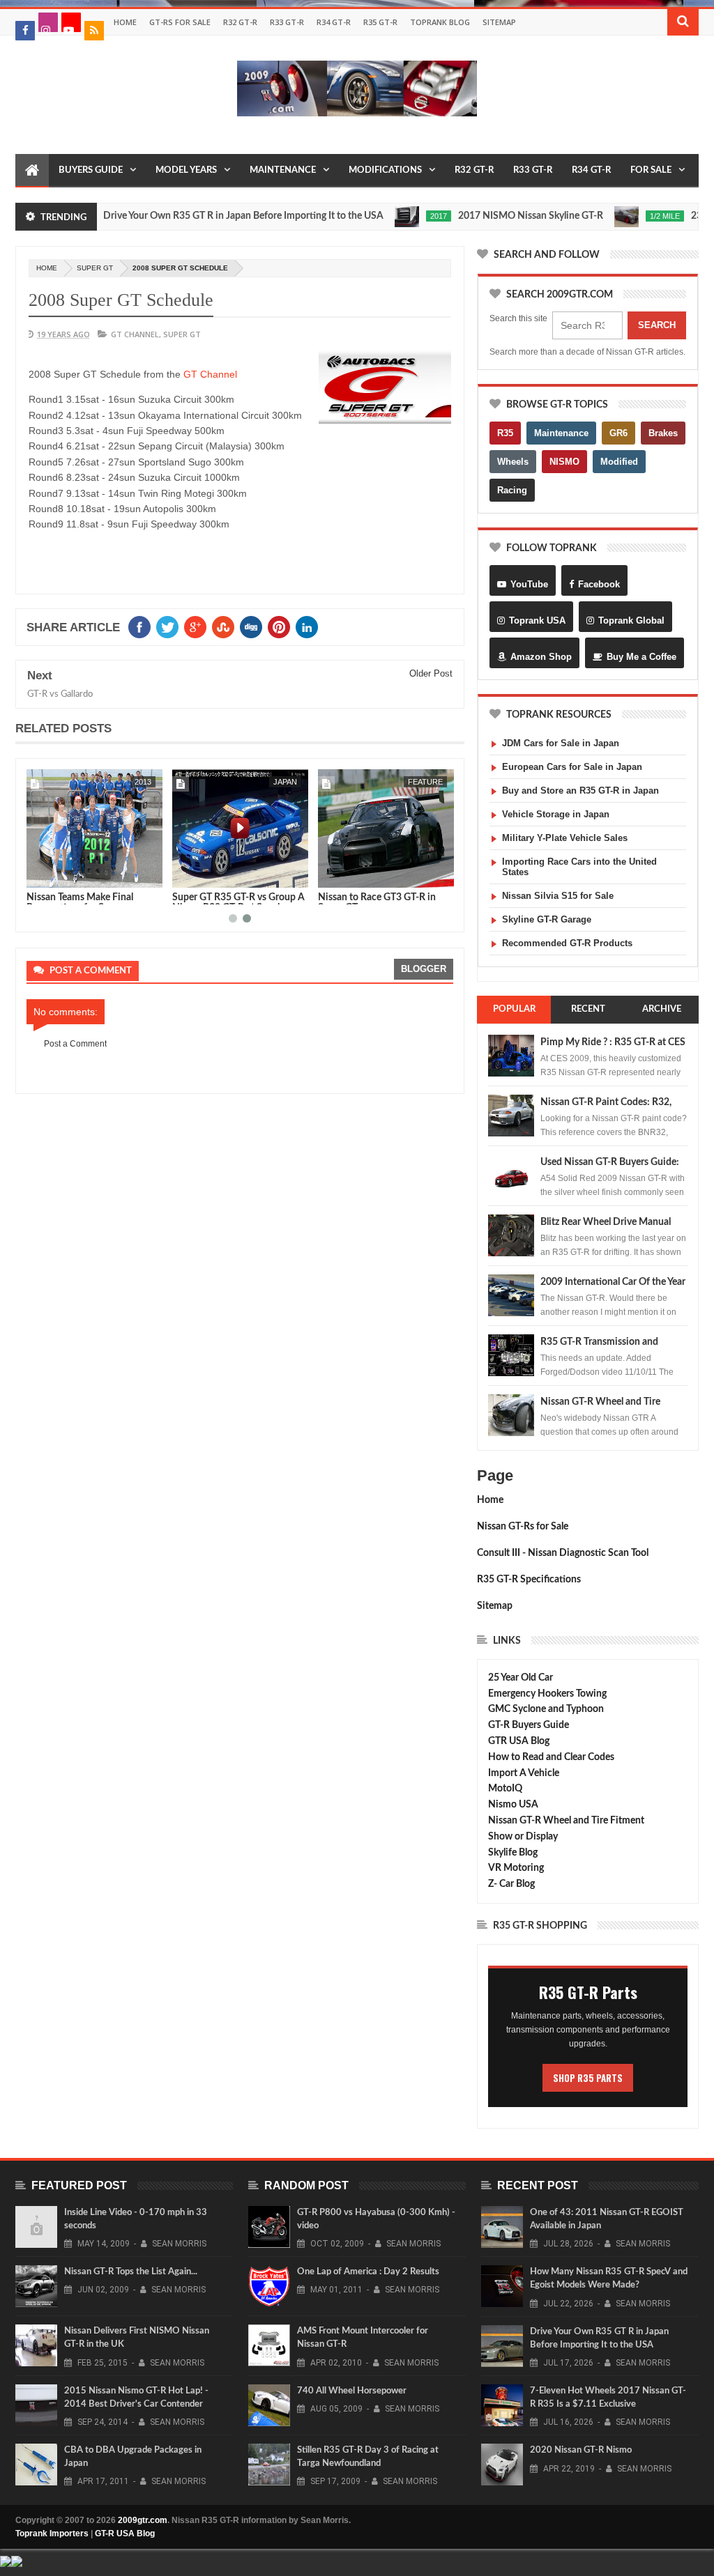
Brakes (663, 433)
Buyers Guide (91, 170)
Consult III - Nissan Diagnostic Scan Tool (563, 1553)
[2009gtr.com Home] (32, 171)
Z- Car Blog (511, 1884)
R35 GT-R (380, 22)
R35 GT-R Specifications (529, 1580)
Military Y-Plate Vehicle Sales (565, 838)
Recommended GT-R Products (567, 943)
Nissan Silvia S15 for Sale (558, 896)
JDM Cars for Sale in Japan (561, 743)
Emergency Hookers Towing (547, 1694)
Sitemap (499, 22)
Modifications (385, 170)
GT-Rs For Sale (180, 22)
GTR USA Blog (519, 1741)
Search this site (518, 318)
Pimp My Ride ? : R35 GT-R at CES (613, 1042)
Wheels (513, 462)
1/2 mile (620, 216)
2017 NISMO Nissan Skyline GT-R (486, 216)
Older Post (431, 673)
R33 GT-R (287, 22)
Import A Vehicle (524, 1773)
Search (657, 325)
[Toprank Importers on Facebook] (25, 31)
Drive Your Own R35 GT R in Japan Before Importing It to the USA (199, 216)
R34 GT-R (334, 22)
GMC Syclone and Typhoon (546, 1709)
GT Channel (210, 374)
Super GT (95, 268)
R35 (505, 433)
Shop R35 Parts (588, 2078)
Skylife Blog (513, 1853)
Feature (280, 782)
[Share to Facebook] (40, 874)
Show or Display (523, 1837)
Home (125, 22)
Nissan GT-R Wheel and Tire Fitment (566, 1821)
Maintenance (283, 170)
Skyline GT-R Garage (547, 919)
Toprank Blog (440, 22)
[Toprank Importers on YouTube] (71, 22)
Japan (139, 782)
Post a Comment (75, 1044)
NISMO (564, 462)
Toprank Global (631, 620)
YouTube (529, 584)
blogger (424, 969)
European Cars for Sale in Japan (572, 767)
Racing (512, 490)
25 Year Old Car (521, 1678)
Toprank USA (537, 620)
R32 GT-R (240, 22)
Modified (619, 462)
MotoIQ (505, 1789)
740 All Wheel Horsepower (352, 2391)
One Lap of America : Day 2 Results (368, 2272)
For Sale (651, 170)
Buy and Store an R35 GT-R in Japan (580, 790)
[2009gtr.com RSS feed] (94, 31)
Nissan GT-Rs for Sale (523, 1527)
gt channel (135, 334)
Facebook (599, 584)
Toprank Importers (52, 2533)
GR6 (618, 433)
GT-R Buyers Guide (529, 1725)
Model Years (186, 170)
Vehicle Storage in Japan (556, 814)
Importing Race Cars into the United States (579, 867)
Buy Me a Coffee (641, 657)
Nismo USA (513, 1805)
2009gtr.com (143, 2520)
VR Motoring (516, 1868)
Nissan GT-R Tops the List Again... (131, 2272)
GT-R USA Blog (125, 2533)
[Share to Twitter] (55, 874)
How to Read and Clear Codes (551, 1757)
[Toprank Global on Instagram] (48, 22)
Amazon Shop (541, 657)
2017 (394, 216)
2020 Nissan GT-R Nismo (581, 2450)
